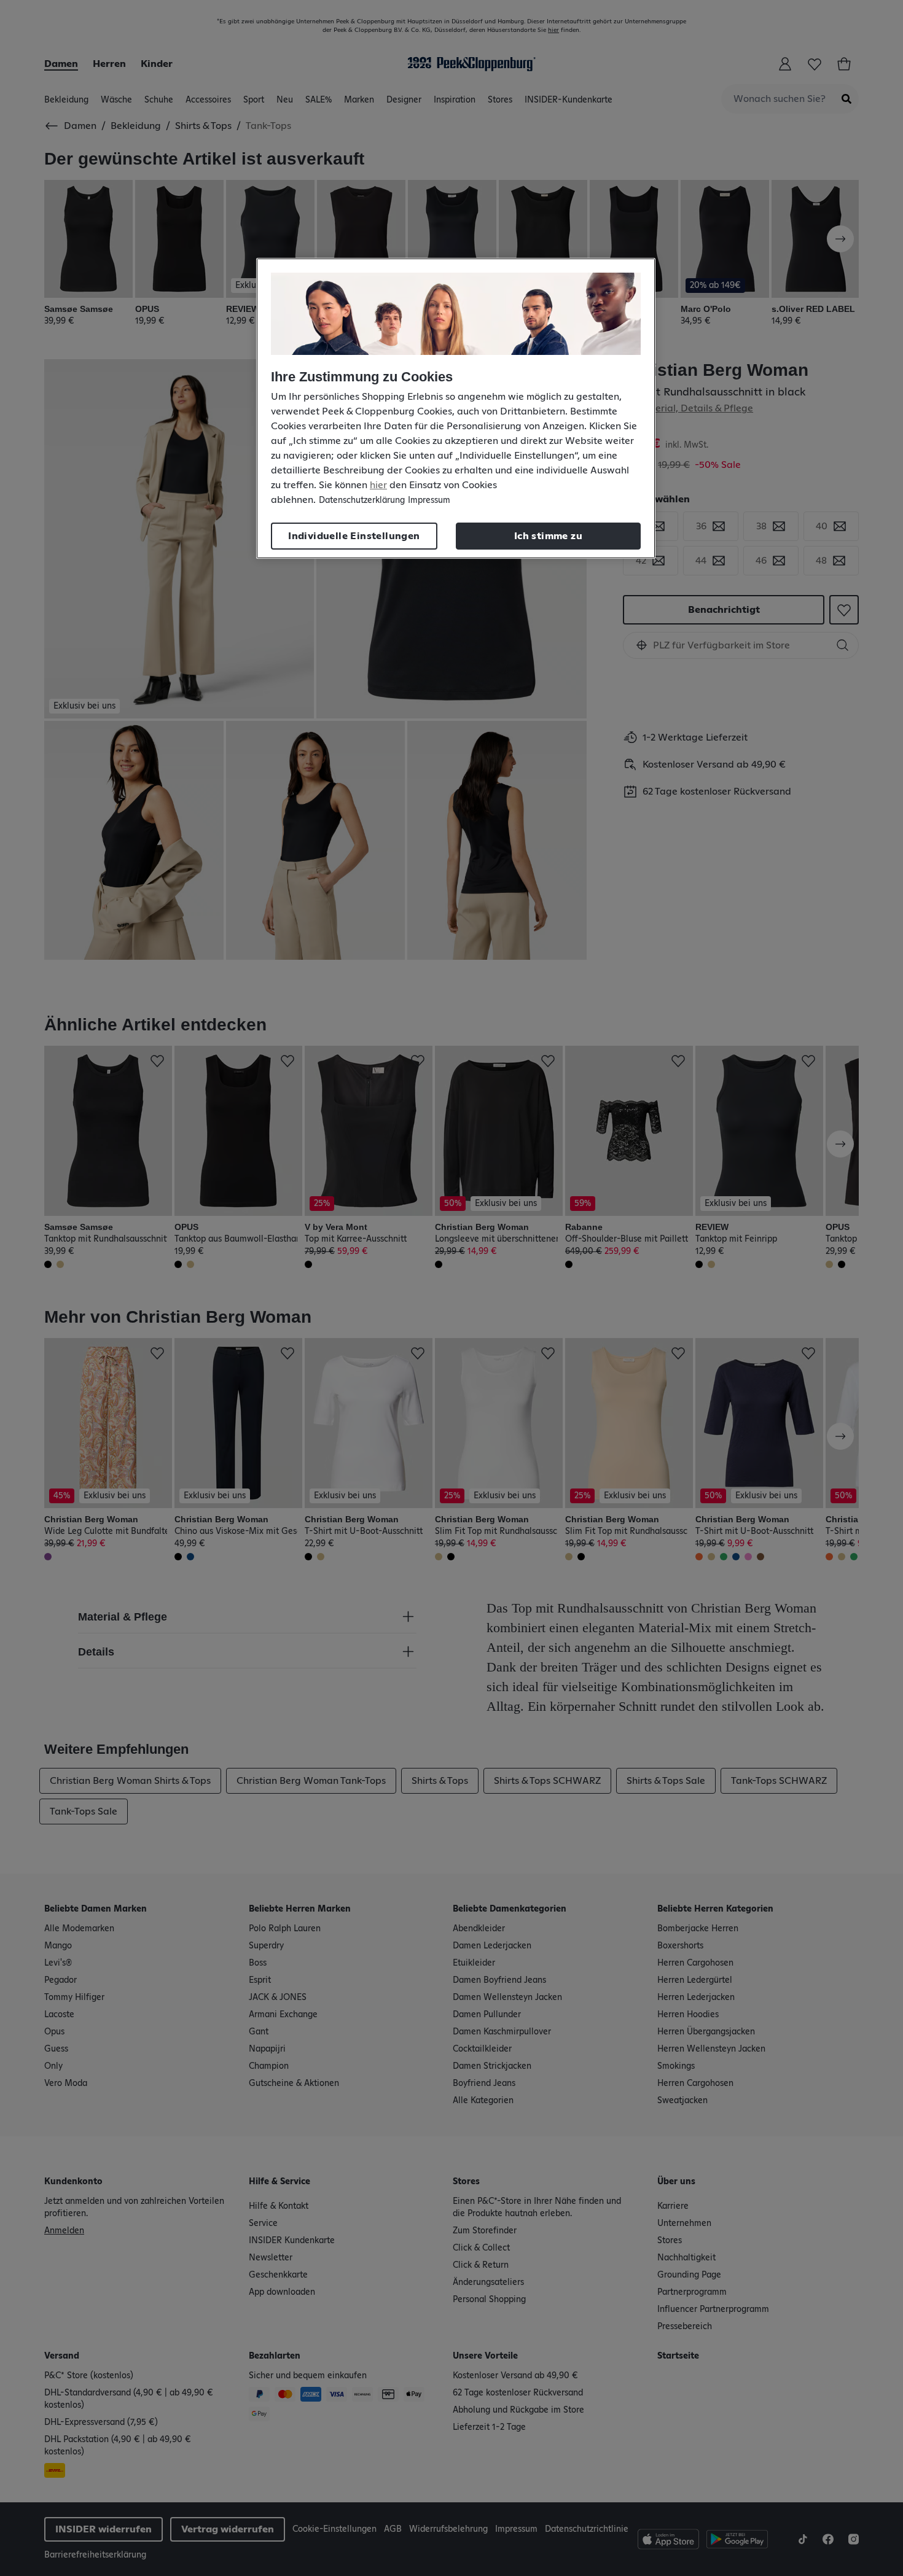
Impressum (429, 500)
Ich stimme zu (548, 536)
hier (378, 485)
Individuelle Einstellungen (354, 536)
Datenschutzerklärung (362, 500)
